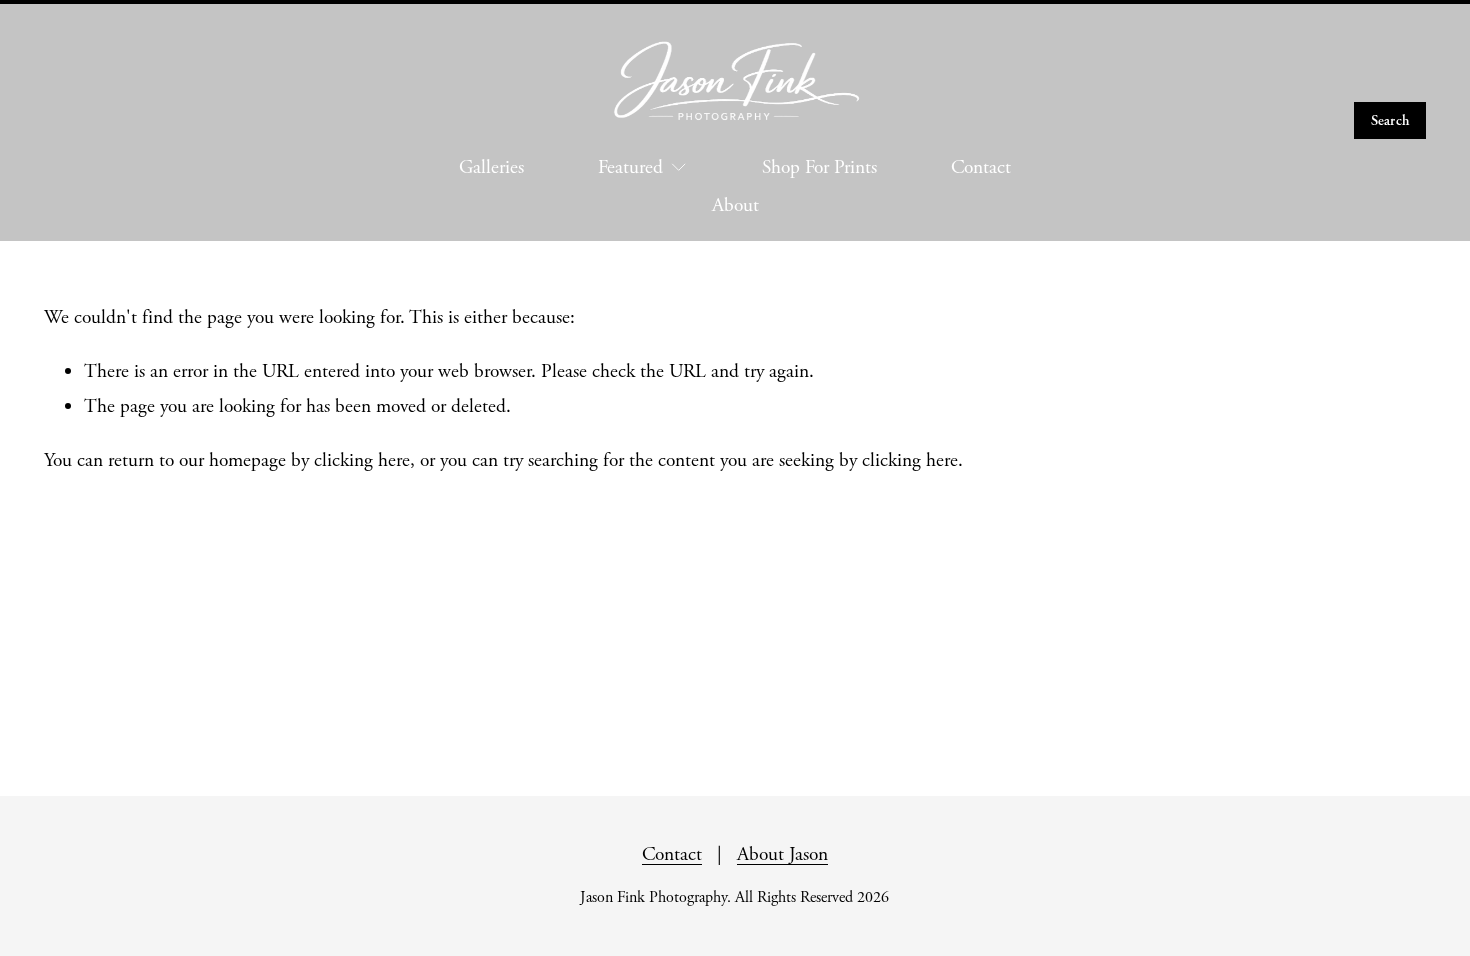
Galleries (491, 167)
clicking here (362, 460)
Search (1390, 120)
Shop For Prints (819, 167)
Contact (981, 167)
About (735, 205)
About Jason (782, 854)
